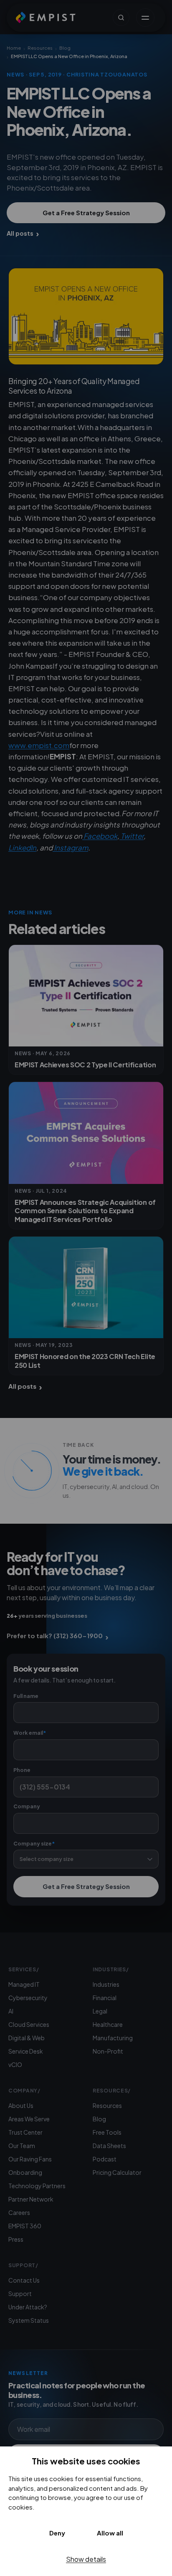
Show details (86, 2559)
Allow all (110, 2533)
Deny (57, 2533)
